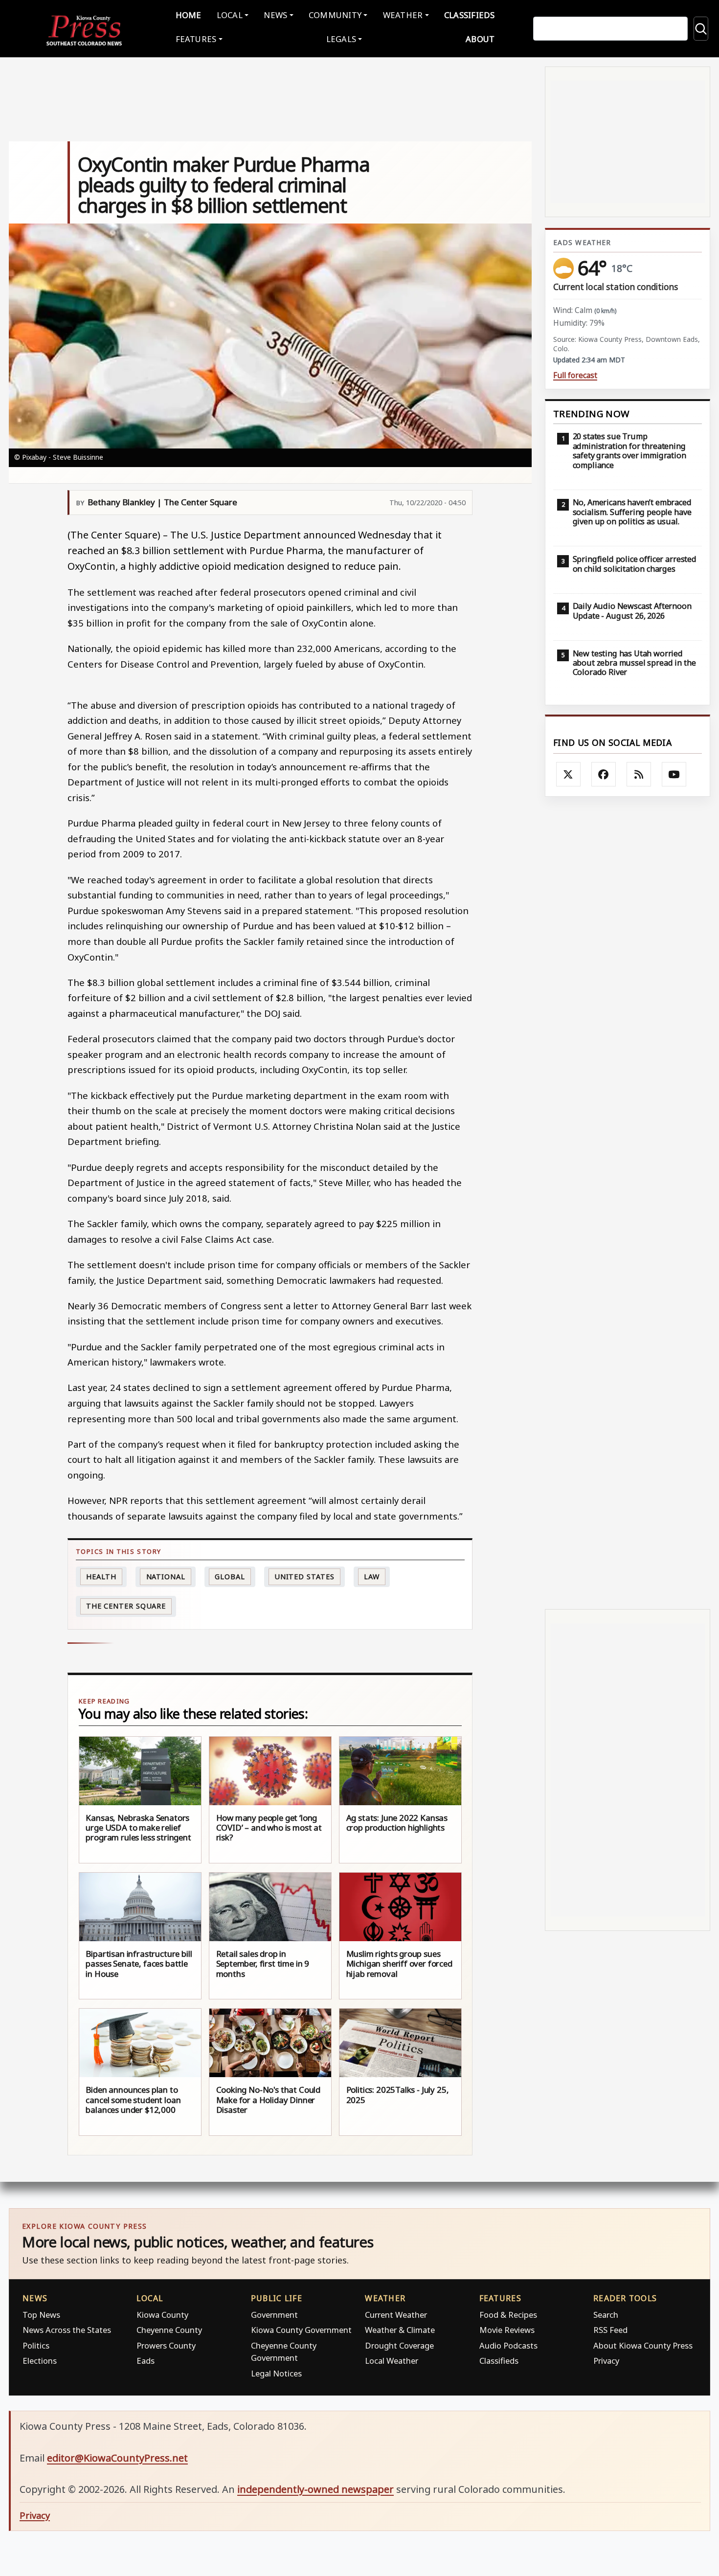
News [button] (275, 15)
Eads (146, 2361)
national (166, 1577)
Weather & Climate (400, 2330)
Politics (36, 2345)
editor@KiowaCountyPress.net (117, 2458)
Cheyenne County (169, 2330)
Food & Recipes (508, 2315)
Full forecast (575, 375)
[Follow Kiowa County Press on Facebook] (604, 774)
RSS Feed (610, 2330)
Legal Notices (276, 2373)
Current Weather (396, 2315)
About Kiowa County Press (643, 2345)
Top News (41, 2315)
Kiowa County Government (301, 2330)
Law (372, 1577)
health (101, 1577)
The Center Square (126, 1606)
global (230, 1577)
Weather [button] (403, 15)
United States (304, 1577)
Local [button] (230, 15)
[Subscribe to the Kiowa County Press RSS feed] (639, 774)
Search (606, 2315)
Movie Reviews (507, 2330)
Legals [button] (341, 39)
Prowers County (166, 2345)
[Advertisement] (628, 1203)
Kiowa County (162, 2315)
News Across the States (67, 2330)
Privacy (606, 2361)
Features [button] (196, 39)
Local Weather (392, 2361)
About (480, 39)
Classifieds (470, 15)
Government (274, 2315)
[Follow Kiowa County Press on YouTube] (674, 774)
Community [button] (335, 15)
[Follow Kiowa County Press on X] (568, 774)
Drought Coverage (399, 2345)
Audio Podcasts (508, 2345)
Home (189, 15)
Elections (40, 2361)
